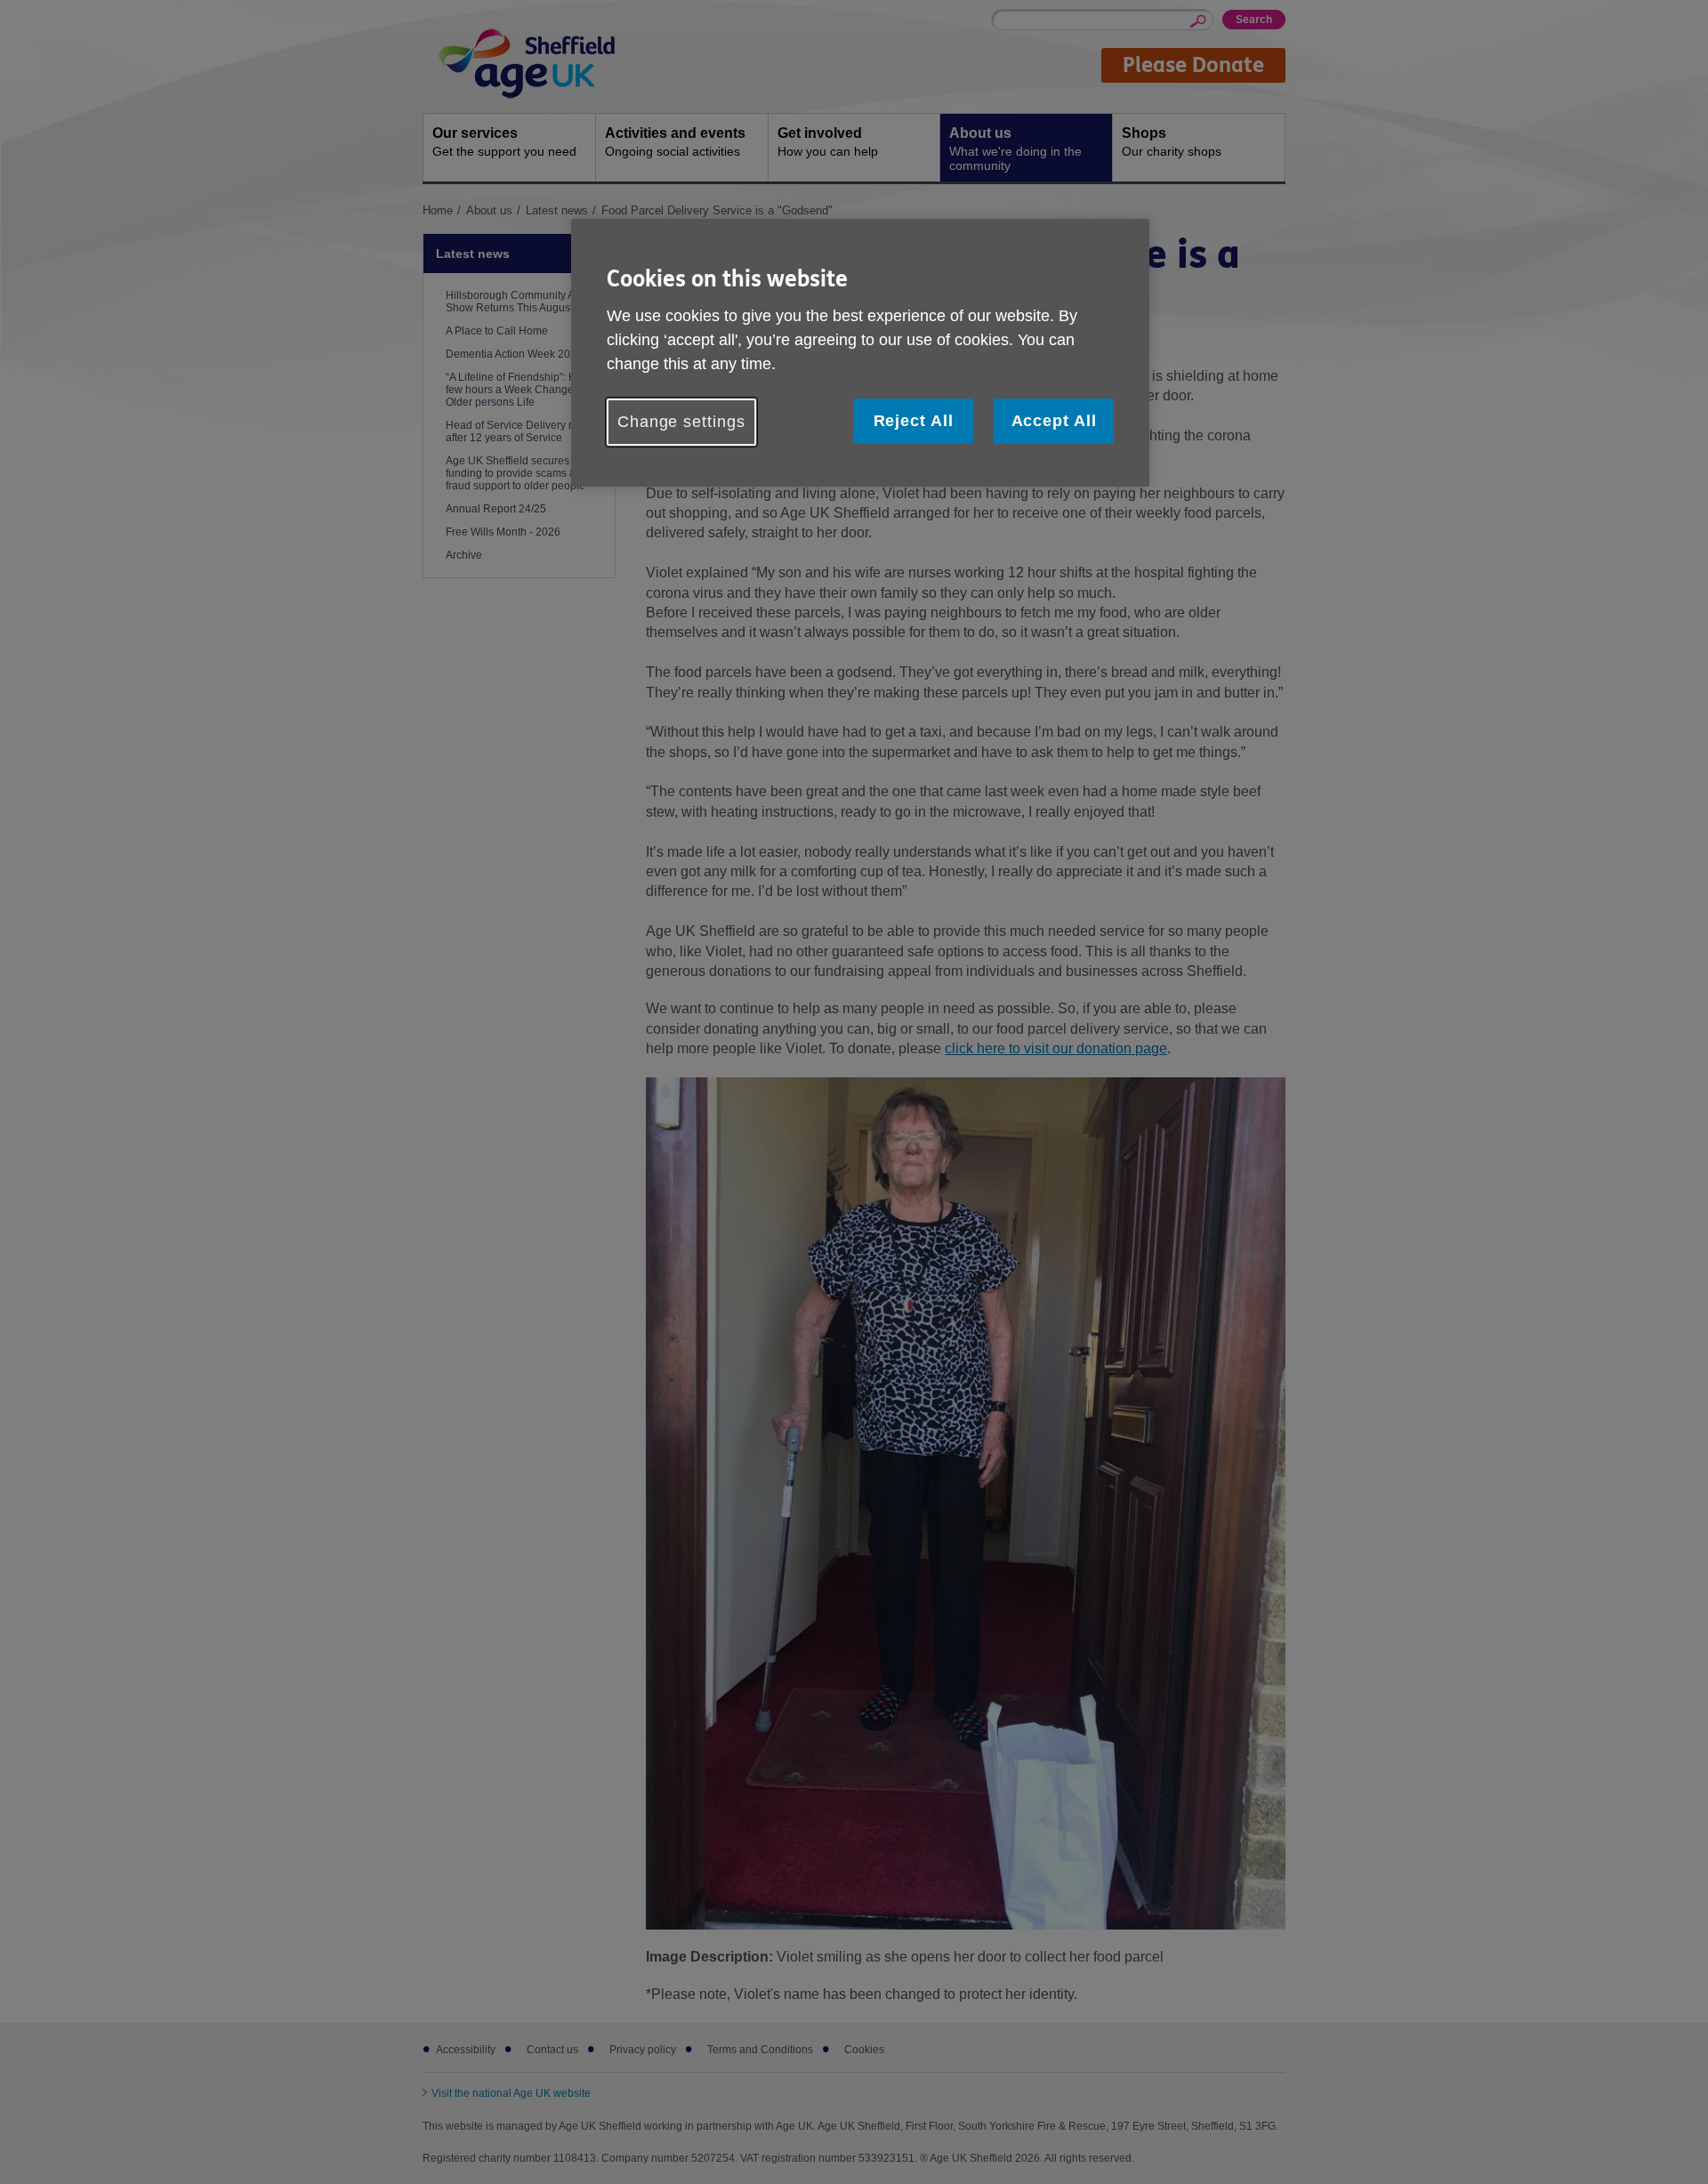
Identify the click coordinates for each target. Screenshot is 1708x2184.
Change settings (681, 422)
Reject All (914, 421)
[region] (860, 353)
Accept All (1054, 421)
